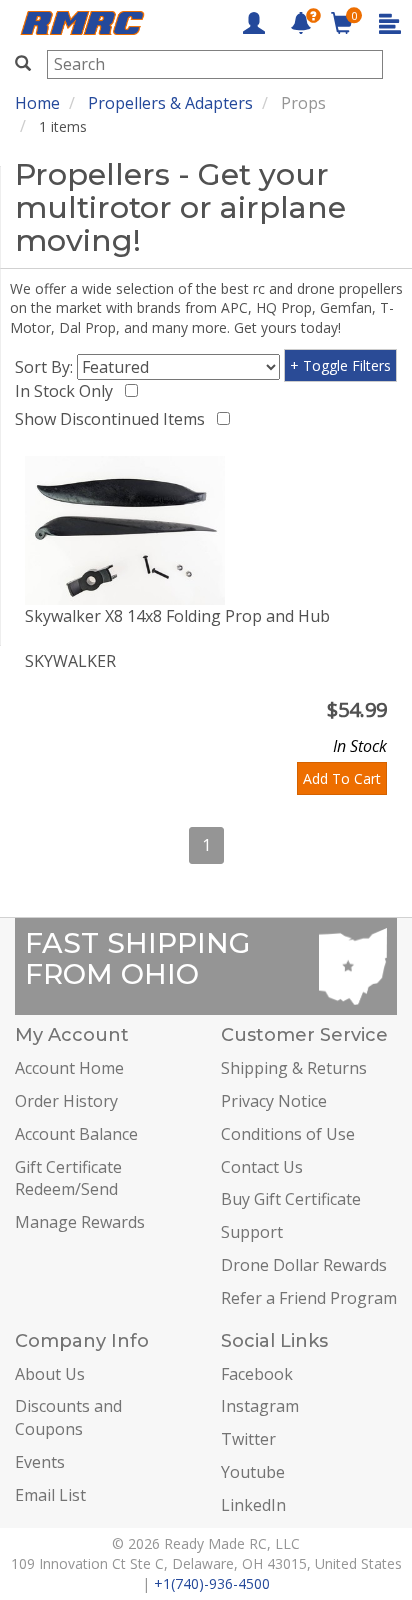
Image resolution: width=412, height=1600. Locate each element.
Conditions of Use (288, 1134)
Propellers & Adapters (170, 103)
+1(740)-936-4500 (212, 1583)
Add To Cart (342, 778)
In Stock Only (68, 391)
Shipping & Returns (294, 1068)
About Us (50, 1374)
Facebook (257, 1374)
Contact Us (262, 1167)
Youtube (253, 1472)
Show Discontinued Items (114, 419)
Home (37, 103)
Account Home (69, 1068)
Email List (50, 1495)
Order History (66, 1101)
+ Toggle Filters (340, 365)
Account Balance (76, 1134)
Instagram (260, 1406)
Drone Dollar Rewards (304, 1265)
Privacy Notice (274, 1101)
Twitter (248, 1439)
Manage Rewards (80, 1222)
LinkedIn (253, 1505)
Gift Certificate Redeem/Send (68, 1178)
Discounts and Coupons (68, 1417)
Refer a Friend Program (309, 1298)
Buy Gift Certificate (291, 1199)
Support (252, 1232)
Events (40, 1462)
